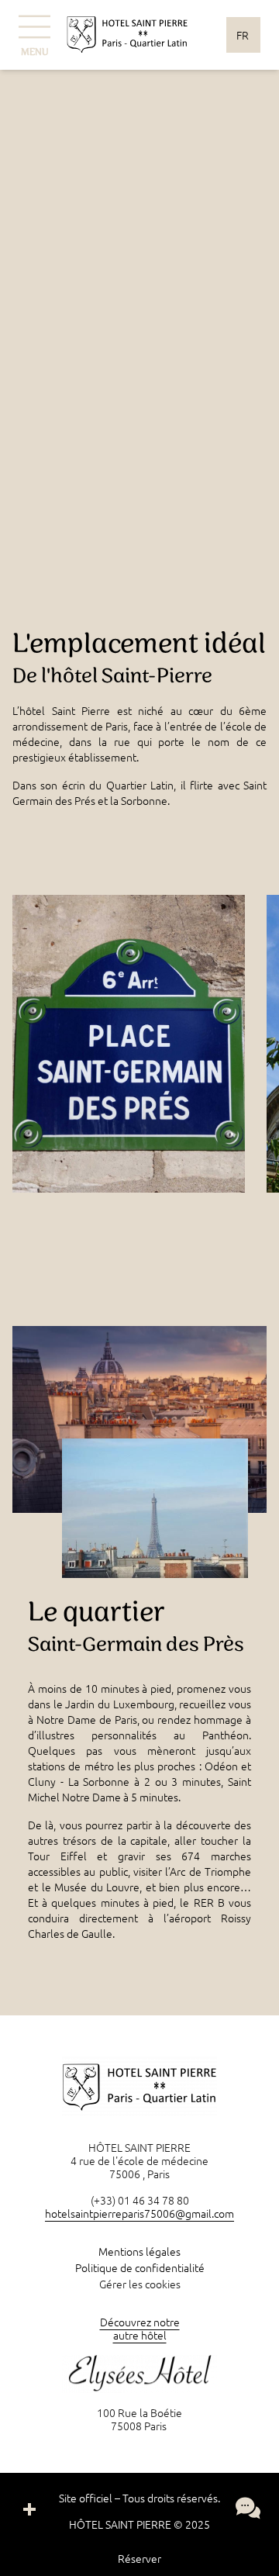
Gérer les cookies (140, 2284)
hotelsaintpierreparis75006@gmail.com (139, 2213)
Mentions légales (139, 2251)
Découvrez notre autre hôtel (140, 2328)
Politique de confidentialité (140, 2267)
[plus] (29, 2509)
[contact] (248, 2508)
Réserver (139, 2558)
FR (243, 35)
